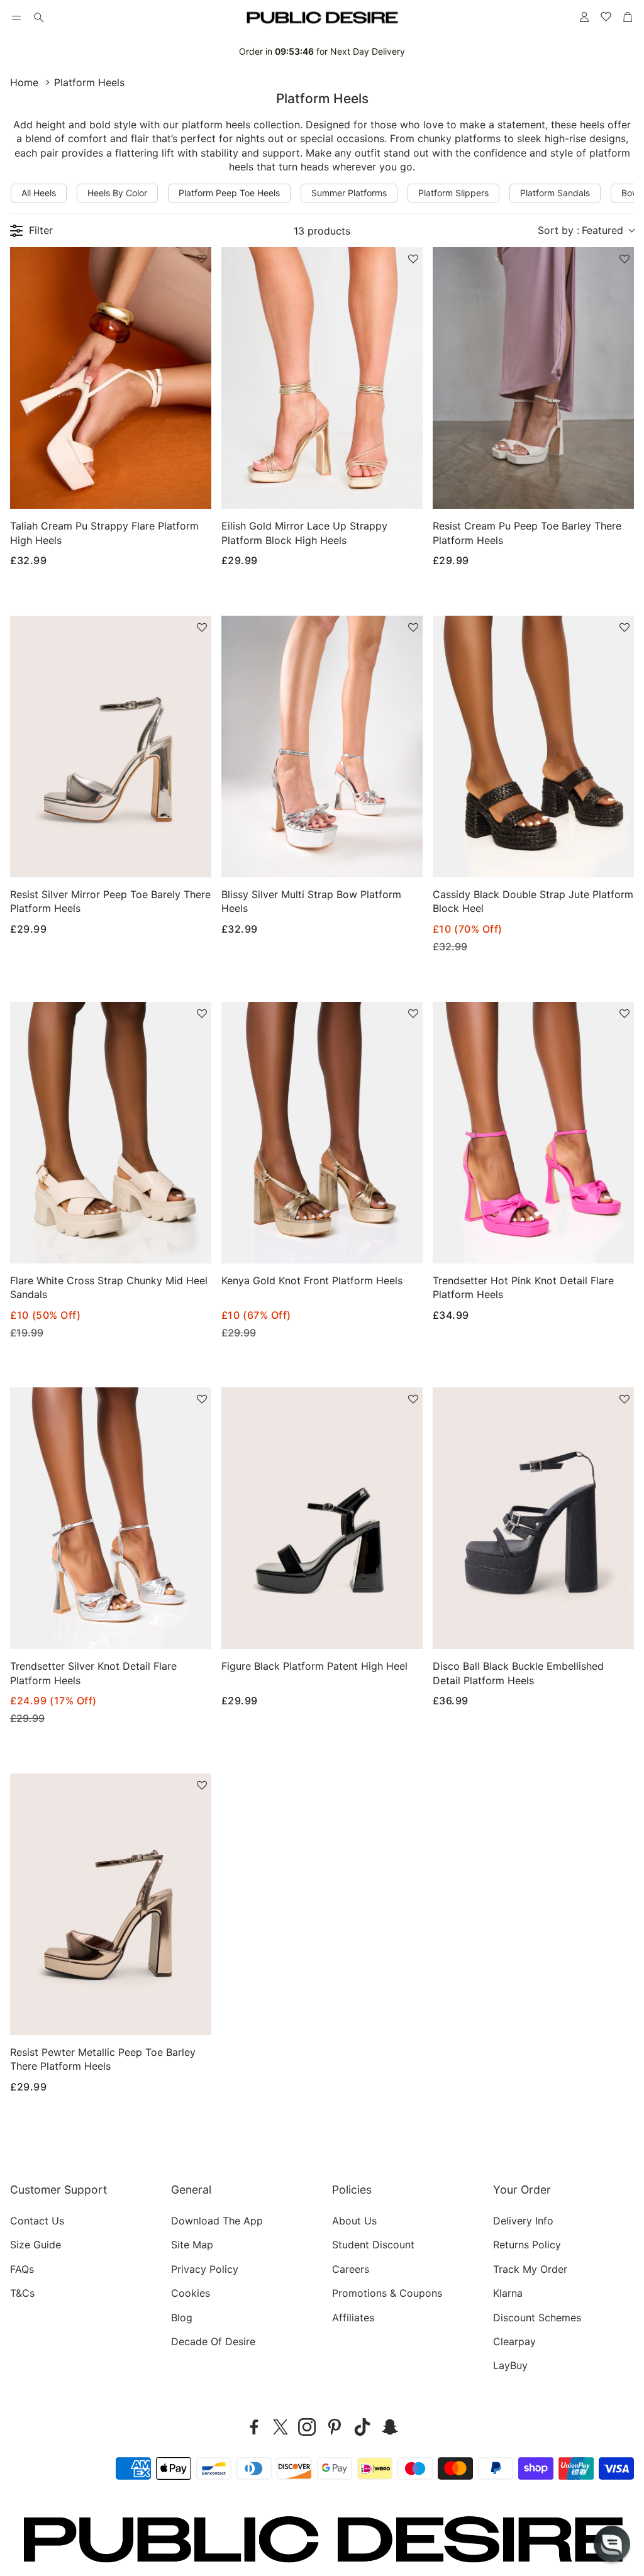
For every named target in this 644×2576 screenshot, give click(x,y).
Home (24, 82)
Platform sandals (555, 193)
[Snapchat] (390, 2427)
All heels (39, 193)
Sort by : (580, 230)
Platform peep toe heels (229, 193)
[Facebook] (254, 2427)
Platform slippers (453, 193)
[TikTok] (362, 2427)
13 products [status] (322, 231)
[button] (16, 18)
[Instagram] (307, 2427)
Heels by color (117, 193)
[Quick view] (186, 489)
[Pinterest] (335, 2427)
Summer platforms (349, 193)
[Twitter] (280, 2427)
